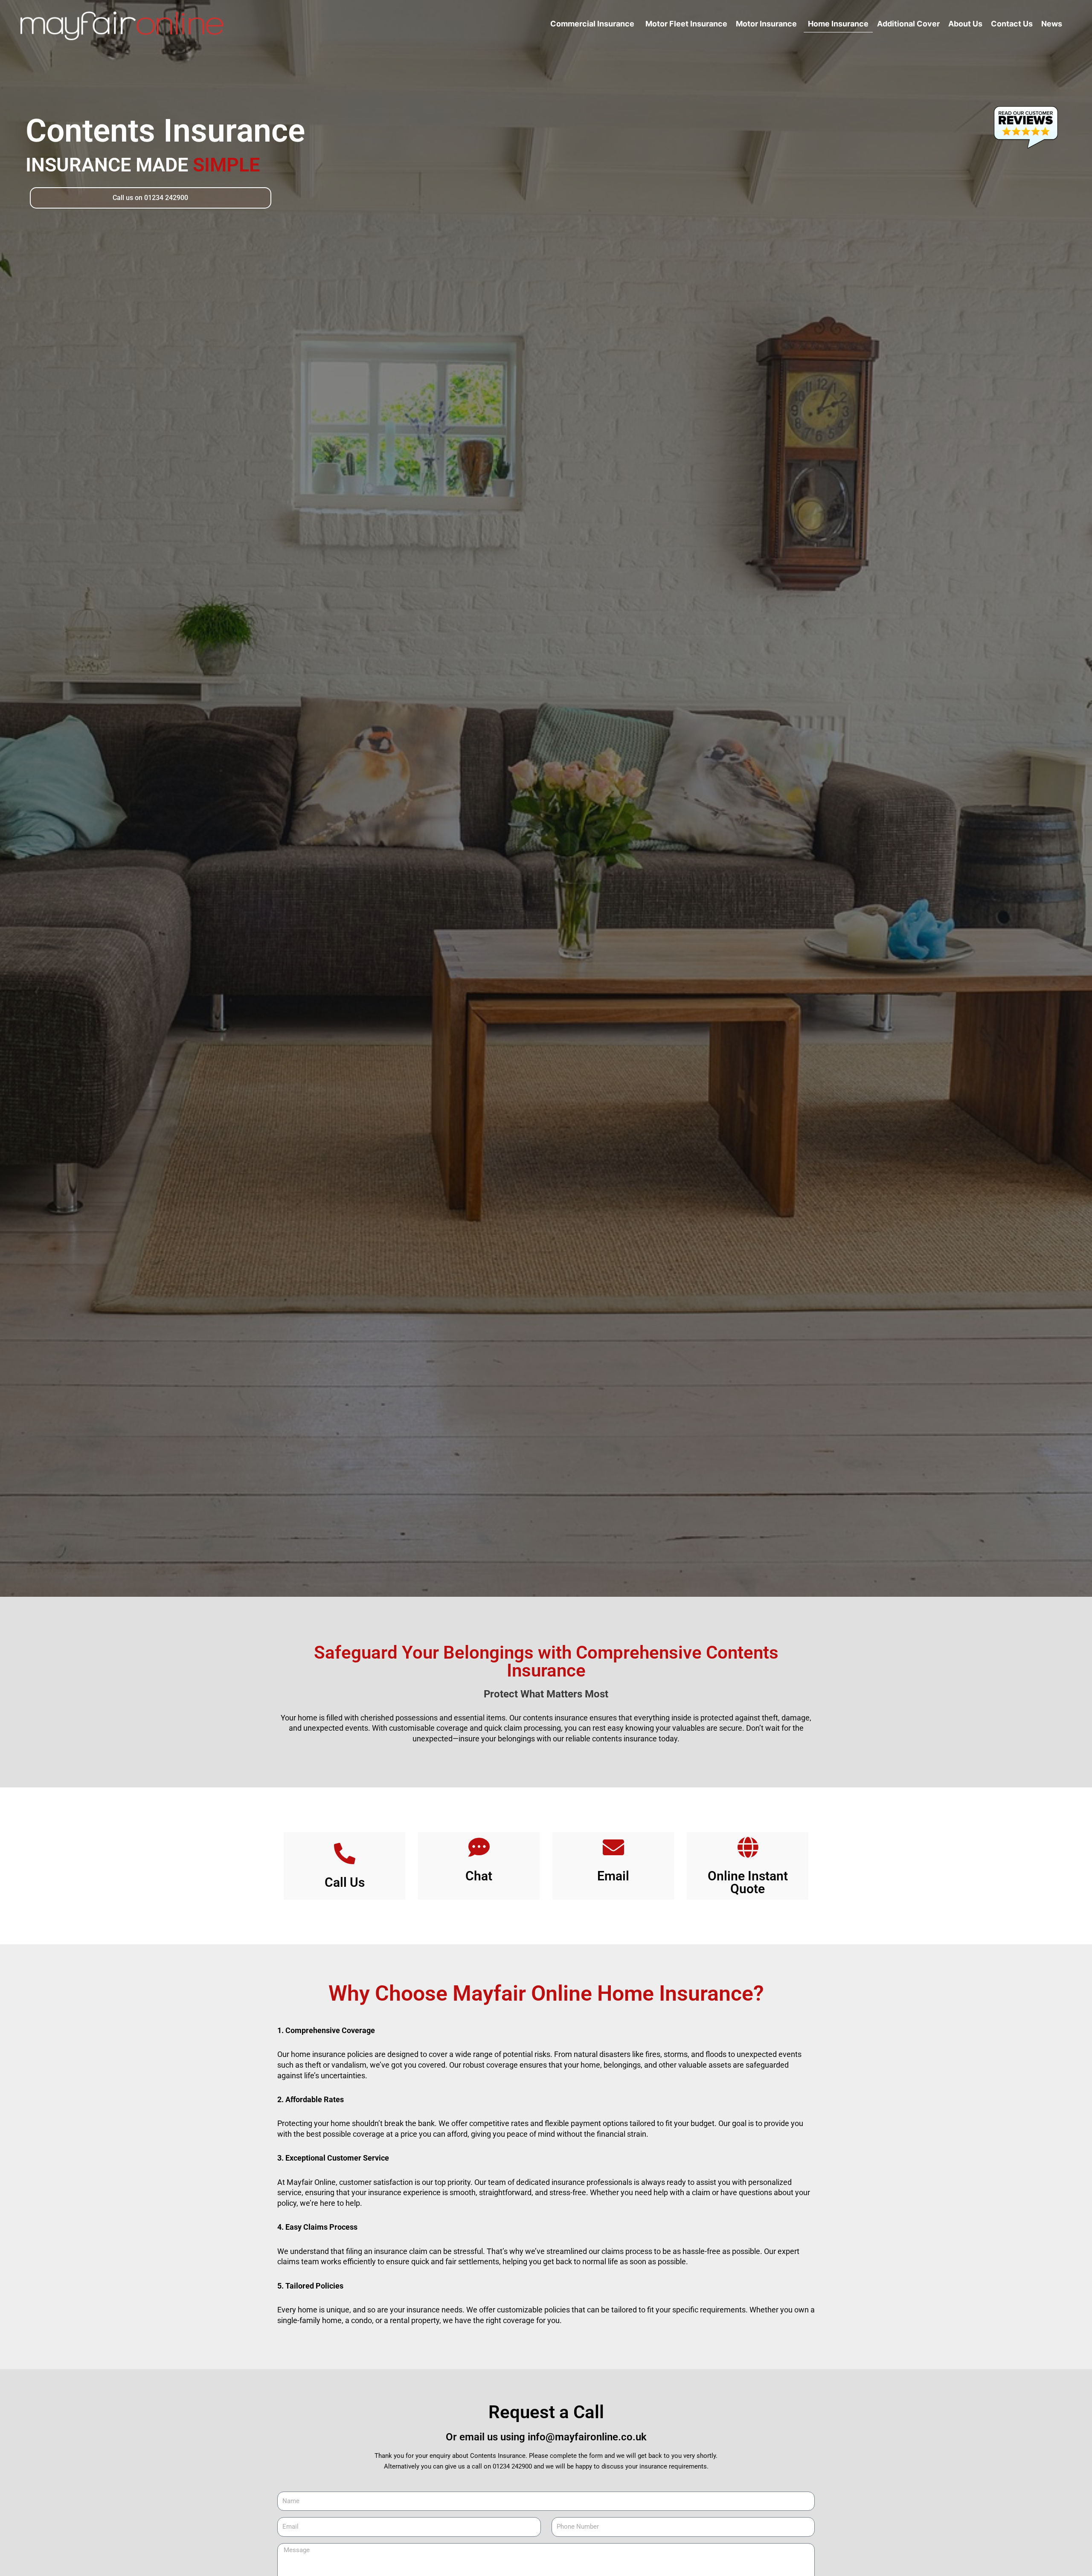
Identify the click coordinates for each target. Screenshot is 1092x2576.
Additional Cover (908, 24)
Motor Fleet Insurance (686, 24)
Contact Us (1012, 24)
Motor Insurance (766, 24)
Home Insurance (838, 24)
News (1052, 24)
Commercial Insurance (592, 24)
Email (613, 1876)
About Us (965, 24)
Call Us (345, 1882)
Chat (479, 1876)
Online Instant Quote (748, 1882)
